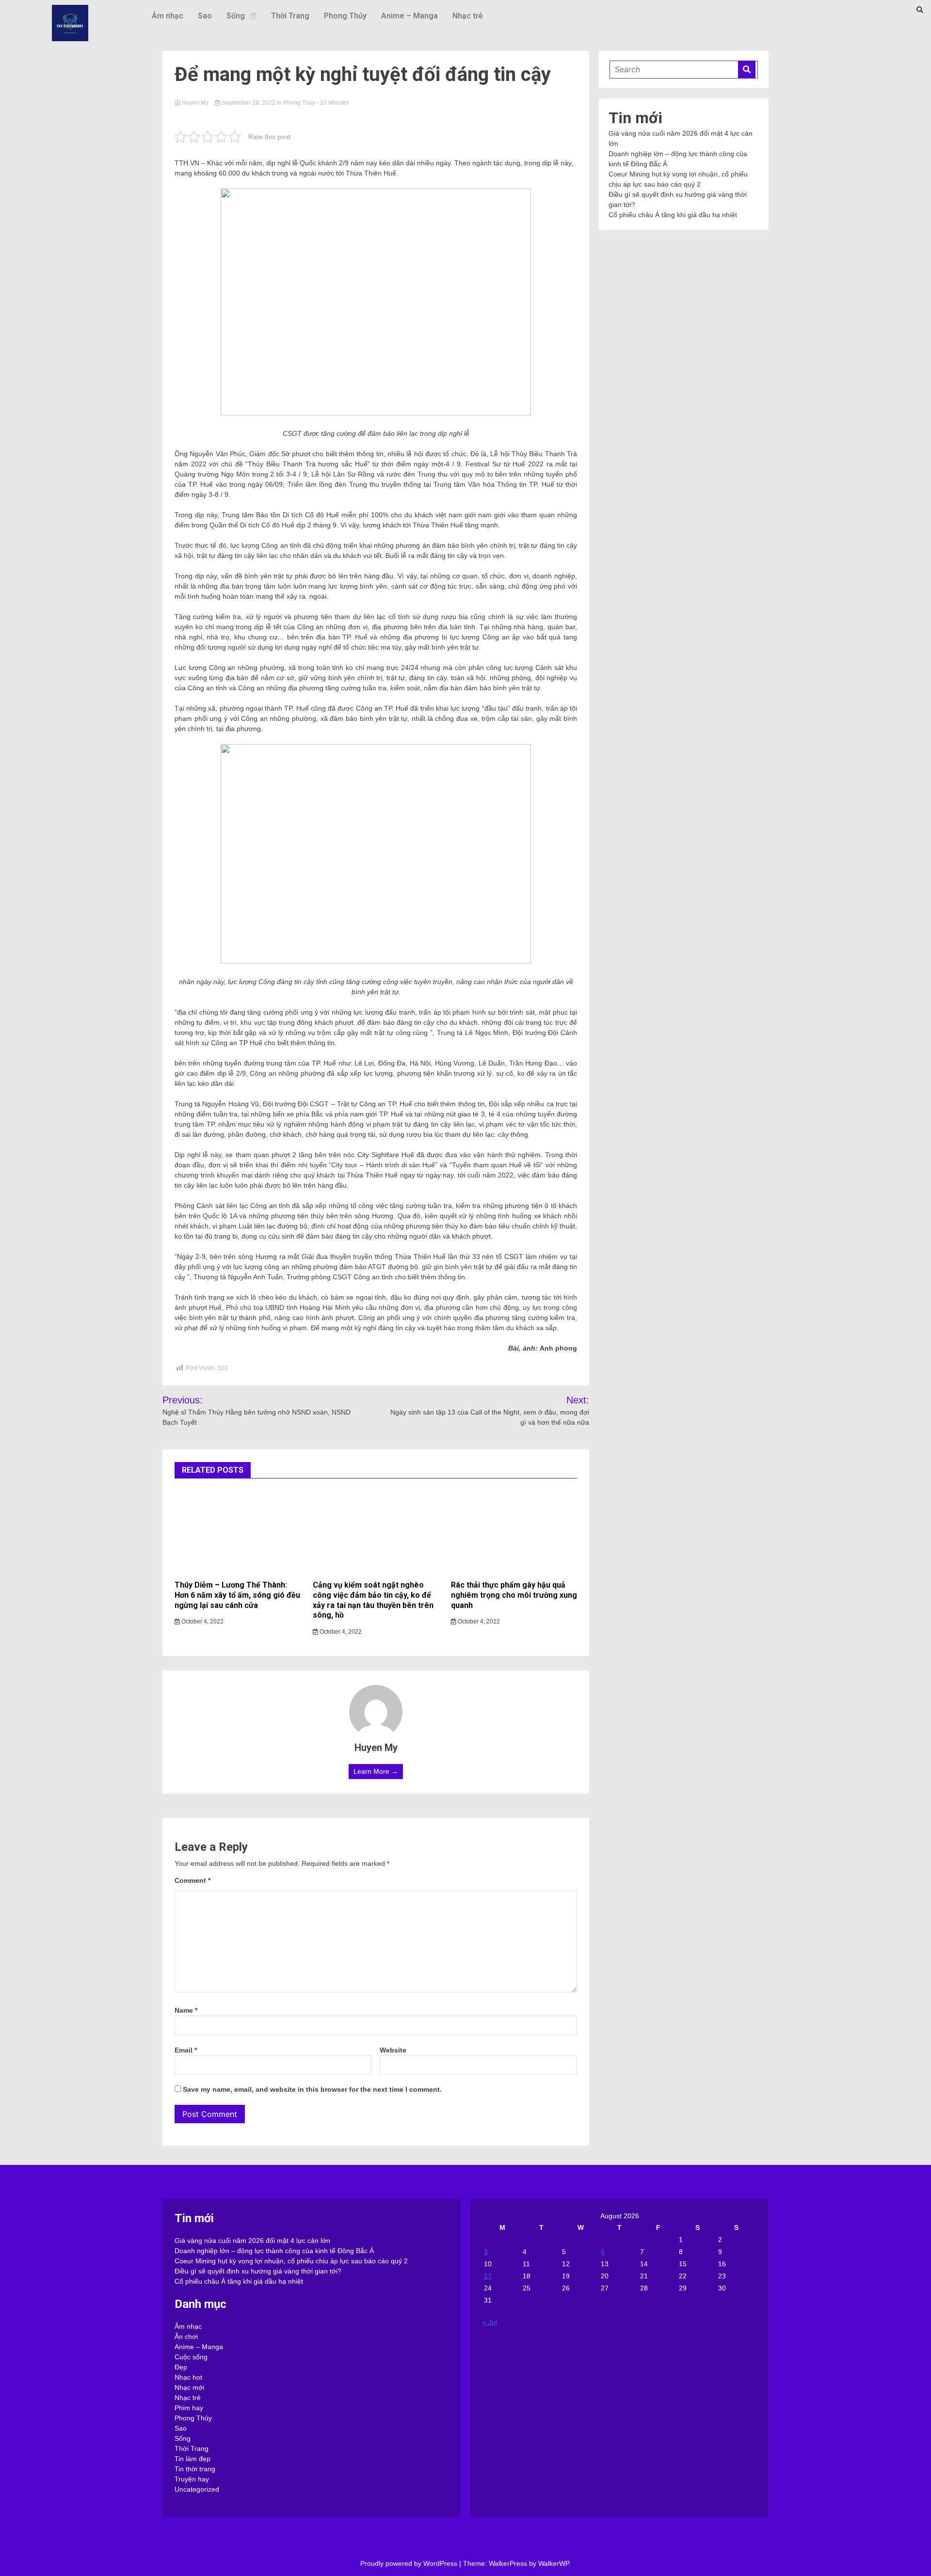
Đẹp (181, 2367)
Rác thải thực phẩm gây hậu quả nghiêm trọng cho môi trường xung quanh (514, 1595)
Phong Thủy (345, 16)
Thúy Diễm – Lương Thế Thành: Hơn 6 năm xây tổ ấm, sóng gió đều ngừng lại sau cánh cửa (237, 1595)
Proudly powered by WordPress (410, 2563)
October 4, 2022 (202, 1622)
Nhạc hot (188, 2377)
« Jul (490, 2322)
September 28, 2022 (249, 103)
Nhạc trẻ (468, 16)
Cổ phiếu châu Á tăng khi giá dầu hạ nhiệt (673, 215)
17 (488, 2276)
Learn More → (376, 1771)
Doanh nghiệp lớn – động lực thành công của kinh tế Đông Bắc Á (274, 2251)
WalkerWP (554, 2563)
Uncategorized (197, 2489)
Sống (236, 16)
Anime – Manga (409, 16)
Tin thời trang (195, 2469)
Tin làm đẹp (193, 2459)
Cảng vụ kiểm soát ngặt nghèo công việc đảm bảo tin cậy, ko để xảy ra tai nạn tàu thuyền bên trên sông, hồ (373, 1600)
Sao (205, 16)
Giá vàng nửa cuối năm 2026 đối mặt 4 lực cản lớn (252, 2241)
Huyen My (195, 103)
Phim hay (189, 2408)
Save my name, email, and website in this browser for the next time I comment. (312, 2089)
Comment (193, 1880)
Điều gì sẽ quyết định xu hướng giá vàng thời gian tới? (258, 2271)
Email (186, 2050)
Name (186, 2010)
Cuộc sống (191, 2357)
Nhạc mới (189, 2387)
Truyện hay (192, 2479)
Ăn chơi (186, 2337)
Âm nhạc (168, 16)
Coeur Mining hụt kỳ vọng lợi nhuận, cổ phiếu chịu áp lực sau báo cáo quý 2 (291, 2261)
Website (393, 2050)
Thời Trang (290, 16)
